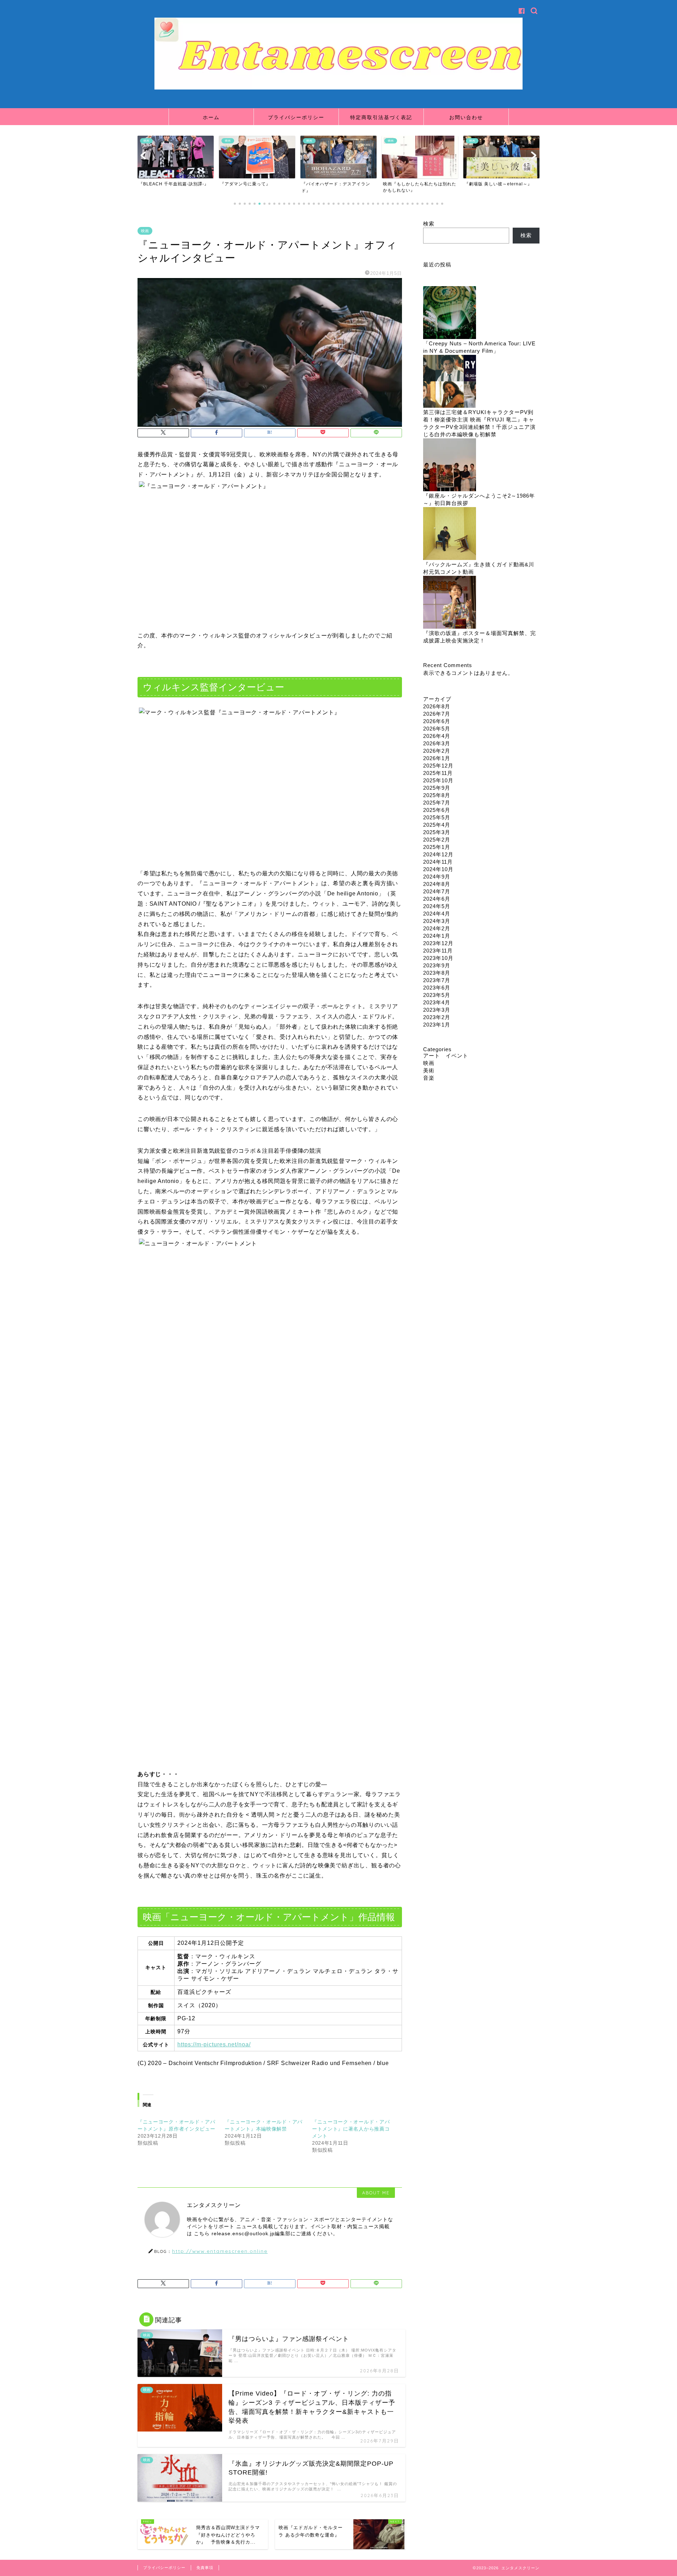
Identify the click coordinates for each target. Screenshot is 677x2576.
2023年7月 (437, 980)
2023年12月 (438, 943)
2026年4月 (437, 736)
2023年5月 (437, 995)
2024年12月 (438, 854)
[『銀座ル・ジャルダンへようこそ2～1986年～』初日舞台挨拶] (450, 465)
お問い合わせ (466, 117)
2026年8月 (437, 706)
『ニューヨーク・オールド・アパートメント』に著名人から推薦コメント (351, 2129)
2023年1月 (437, 1025)
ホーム (211, 117)
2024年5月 (437, 906)
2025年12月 (438, 766)
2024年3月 (437, 921)
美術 (429, 1070)
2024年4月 (437, 914)
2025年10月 (438, 780)
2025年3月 (437, 832)
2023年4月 (437, 1002)
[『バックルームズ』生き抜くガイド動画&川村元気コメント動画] (450, 534)
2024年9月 (437, 877)
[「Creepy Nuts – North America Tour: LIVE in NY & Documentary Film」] (450, 313)
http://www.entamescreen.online (220, 2251)
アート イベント (446, 1056)
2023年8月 (437, 973)
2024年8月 (437, 884)
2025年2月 (437, 840)
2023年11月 (438, 951)
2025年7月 (437, 803)
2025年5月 (437, 817)
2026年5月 (437, 729)
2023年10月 (438, 958)
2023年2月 (437, 1017)
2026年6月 (437, 721)
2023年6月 (437, 988)
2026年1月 (437, 758)
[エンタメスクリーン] (338, 88)
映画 (145, 231)
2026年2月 (437, 751)
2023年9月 (437, 965)
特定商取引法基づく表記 (381, 117)
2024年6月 (437, 899)
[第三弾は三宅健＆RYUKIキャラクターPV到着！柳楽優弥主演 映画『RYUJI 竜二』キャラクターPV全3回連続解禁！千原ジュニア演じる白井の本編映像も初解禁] (450, 382)
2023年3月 (437, 1010)
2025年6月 (437, 810)
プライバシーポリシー (296, 117)
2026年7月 (437, 714)
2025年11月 (438, 773)
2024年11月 (438, 862)
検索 (429, 224)
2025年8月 (437, 795)
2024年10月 (438, 869)
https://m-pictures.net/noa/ (214, 2044)
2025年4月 (437, 825)
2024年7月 (437, 891)
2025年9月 (437, 788)
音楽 (429, 1078)
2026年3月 (437, 743)
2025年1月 (437, 847)
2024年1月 (437, 936)
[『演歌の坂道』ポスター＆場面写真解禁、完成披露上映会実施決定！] (450, 603)
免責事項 (205, 2568)
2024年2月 (437, 928)
